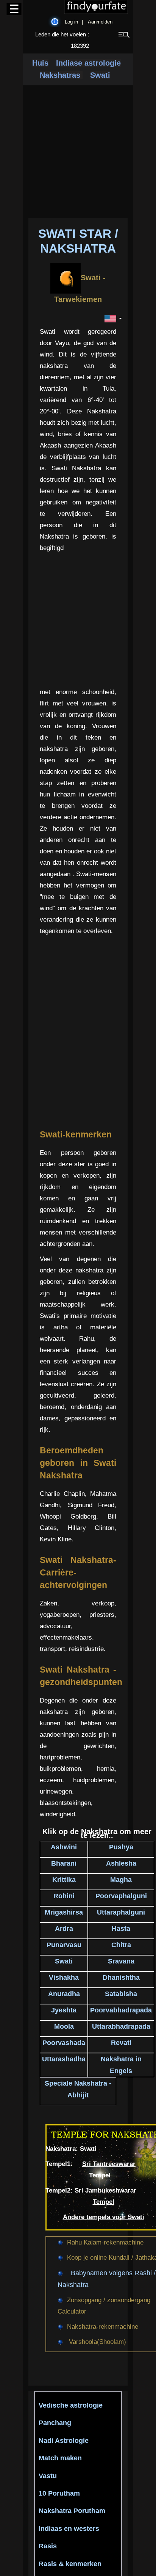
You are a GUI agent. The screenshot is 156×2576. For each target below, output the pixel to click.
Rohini (64, 1896)
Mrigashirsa (64, 1912)
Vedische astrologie (71, 2405)
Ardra (64, 1929)
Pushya (121, 1847)
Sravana (121, 1961)
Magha (121, 1880)
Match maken (60, 2458)
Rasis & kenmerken (70, 2564)
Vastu (48, 2476)
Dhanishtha (121, 1978)
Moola (64, 2026)
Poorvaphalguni (121, 1896)
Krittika (64, 1880)
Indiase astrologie (88, 63)
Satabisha (121, 1994)
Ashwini (64, 1847)
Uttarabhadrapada (121, 2026)
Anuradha (64, 1994)
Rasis (48, 2546)
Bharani (64, 1863)
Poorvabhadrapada (121, 2010)
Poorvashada (64, 2043)
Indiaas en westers (69, 2529)
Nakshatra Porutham (72, 2511)
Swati (100, 75)
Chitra (121, 1945)
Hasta (121, 1929)
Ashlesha (121, 1863)
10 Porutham (59, 2493)
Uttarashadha (64, 2059)
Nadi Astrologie (64, 2441)
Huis (40, 63)
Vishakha (64, 1978)
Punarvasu (64, 1945)
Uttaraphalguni (121, 1912)
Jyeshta (64, 2010)
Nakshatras (61, 75)
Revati (121, 2043)
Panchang (55, 2423)
